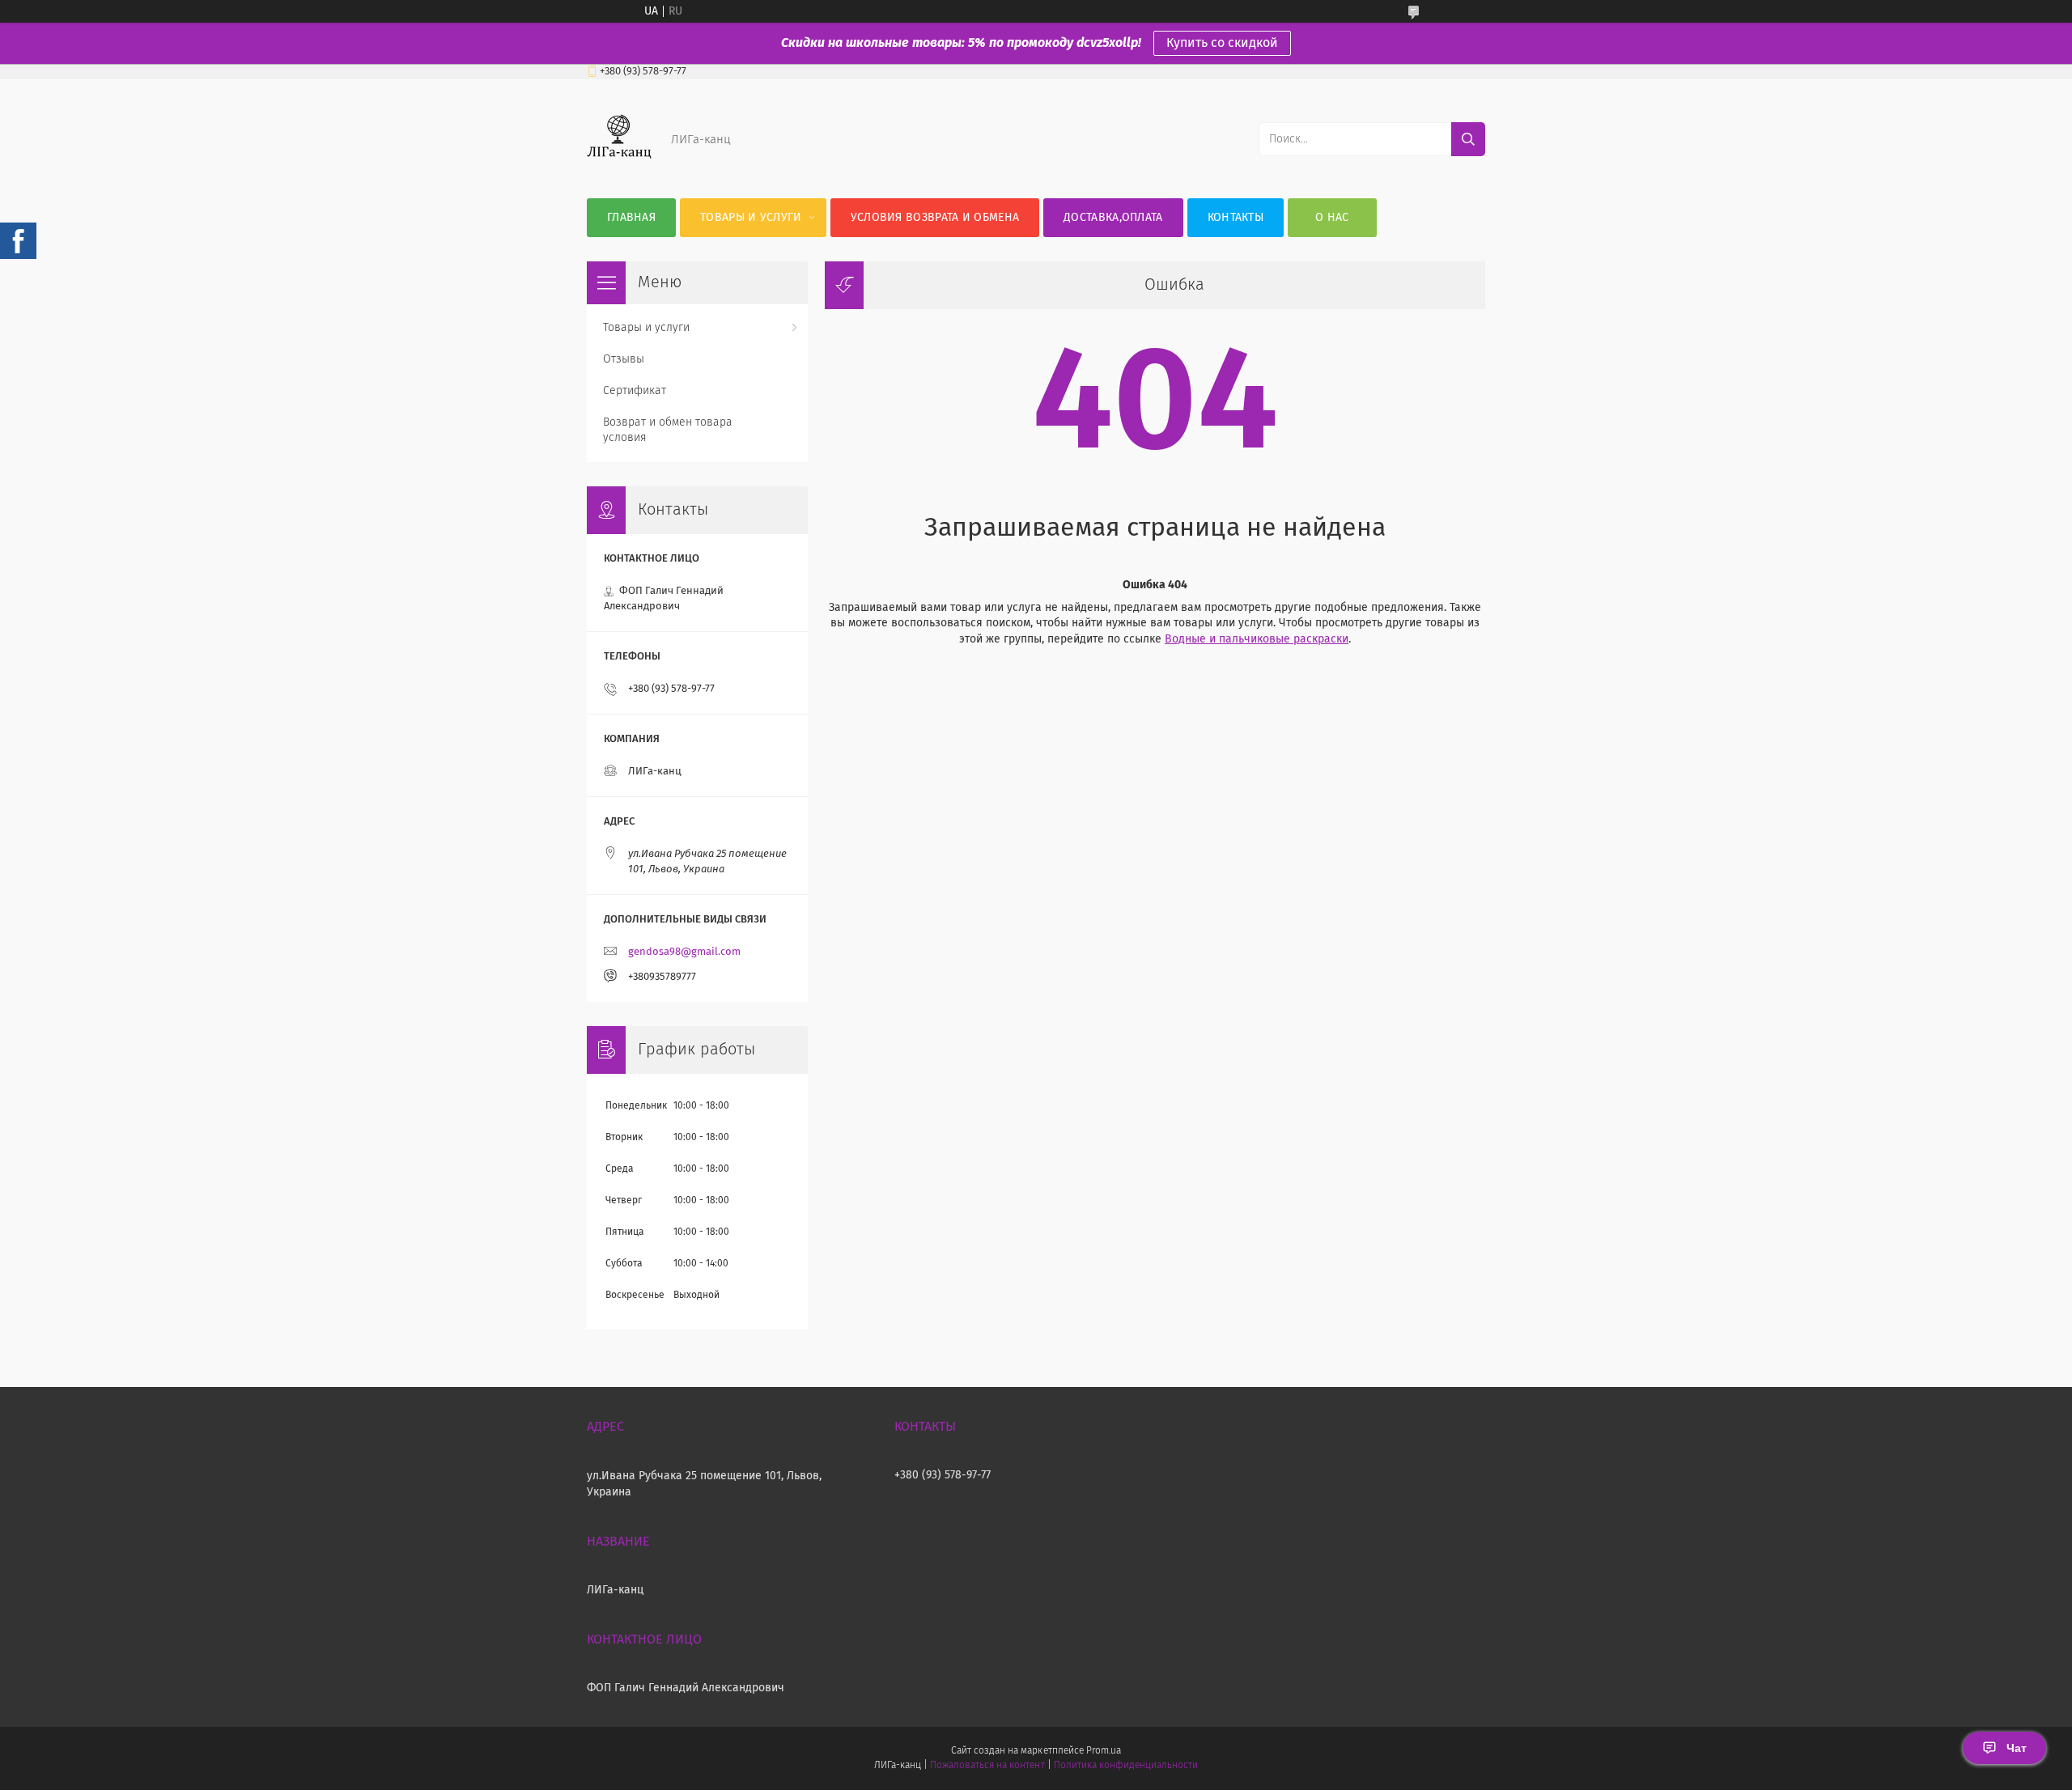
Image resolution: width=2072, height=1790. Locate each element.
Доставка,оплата (1113, 218)
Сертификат (635, 391)
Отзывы (624, 359)
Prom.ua (1104, 1751)
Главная (631, 218)
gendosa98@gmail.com (684, 952)
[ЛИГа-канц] (619, 166)
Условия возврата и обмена (935, 218)
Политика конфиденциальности (1126, 1766)
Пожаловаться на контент (987, 1766)
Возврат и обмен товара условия (668, 430)
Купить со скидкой (1222, 43)
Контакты (1236, 218)
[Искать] (1468, 139)
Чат (2017, 1748)
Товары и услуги (751, 218)
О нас (1332, 218)
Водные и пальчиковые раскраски (1257, 639)
